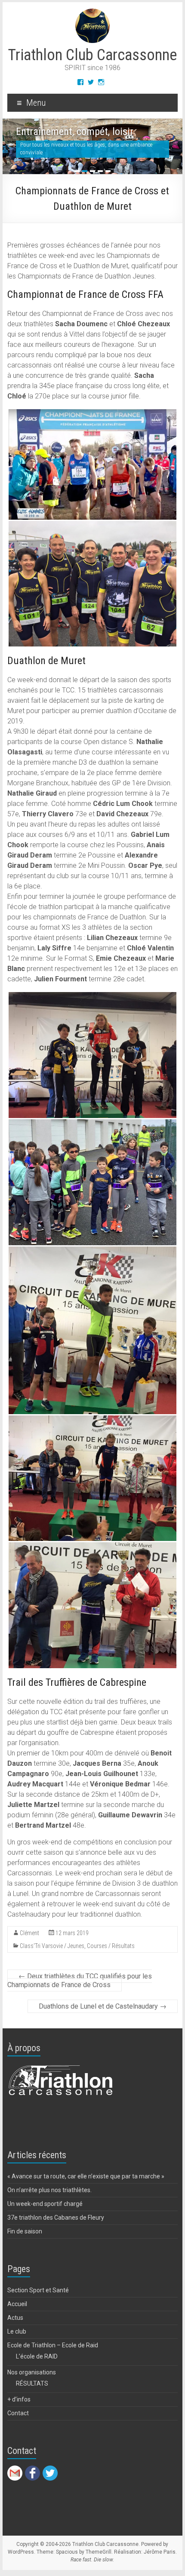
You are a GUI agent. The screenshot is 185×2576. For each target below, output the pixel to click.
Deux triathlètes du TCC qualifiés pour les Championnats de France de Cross (80, 1989)
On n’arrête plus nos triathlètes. (49, 2198)
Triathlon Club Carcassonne (92, 55)
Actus (15, 2326)
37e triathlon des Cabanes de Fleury (56, 2226)
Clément (29, 1942)
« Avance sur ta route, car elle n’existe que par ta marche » (86, 2184)
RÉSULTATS (32, 2392)
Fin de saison (25, 2239)
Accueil (17, 2312)
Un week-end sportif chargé (45, 2212)
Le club (17, 2340)
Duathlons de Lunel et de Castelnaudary (103, 2015)
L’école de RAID (37, 2365)
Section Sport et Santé (38, 2298)
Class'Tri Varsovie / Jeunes (52, 1954)
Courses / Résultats (111, 1954)
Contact (18, 2421)
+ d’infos (19, 2408)
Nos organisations (32, 2380)
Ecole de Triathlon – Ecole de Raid (53, 2353)
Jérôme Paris (160, 2560)
